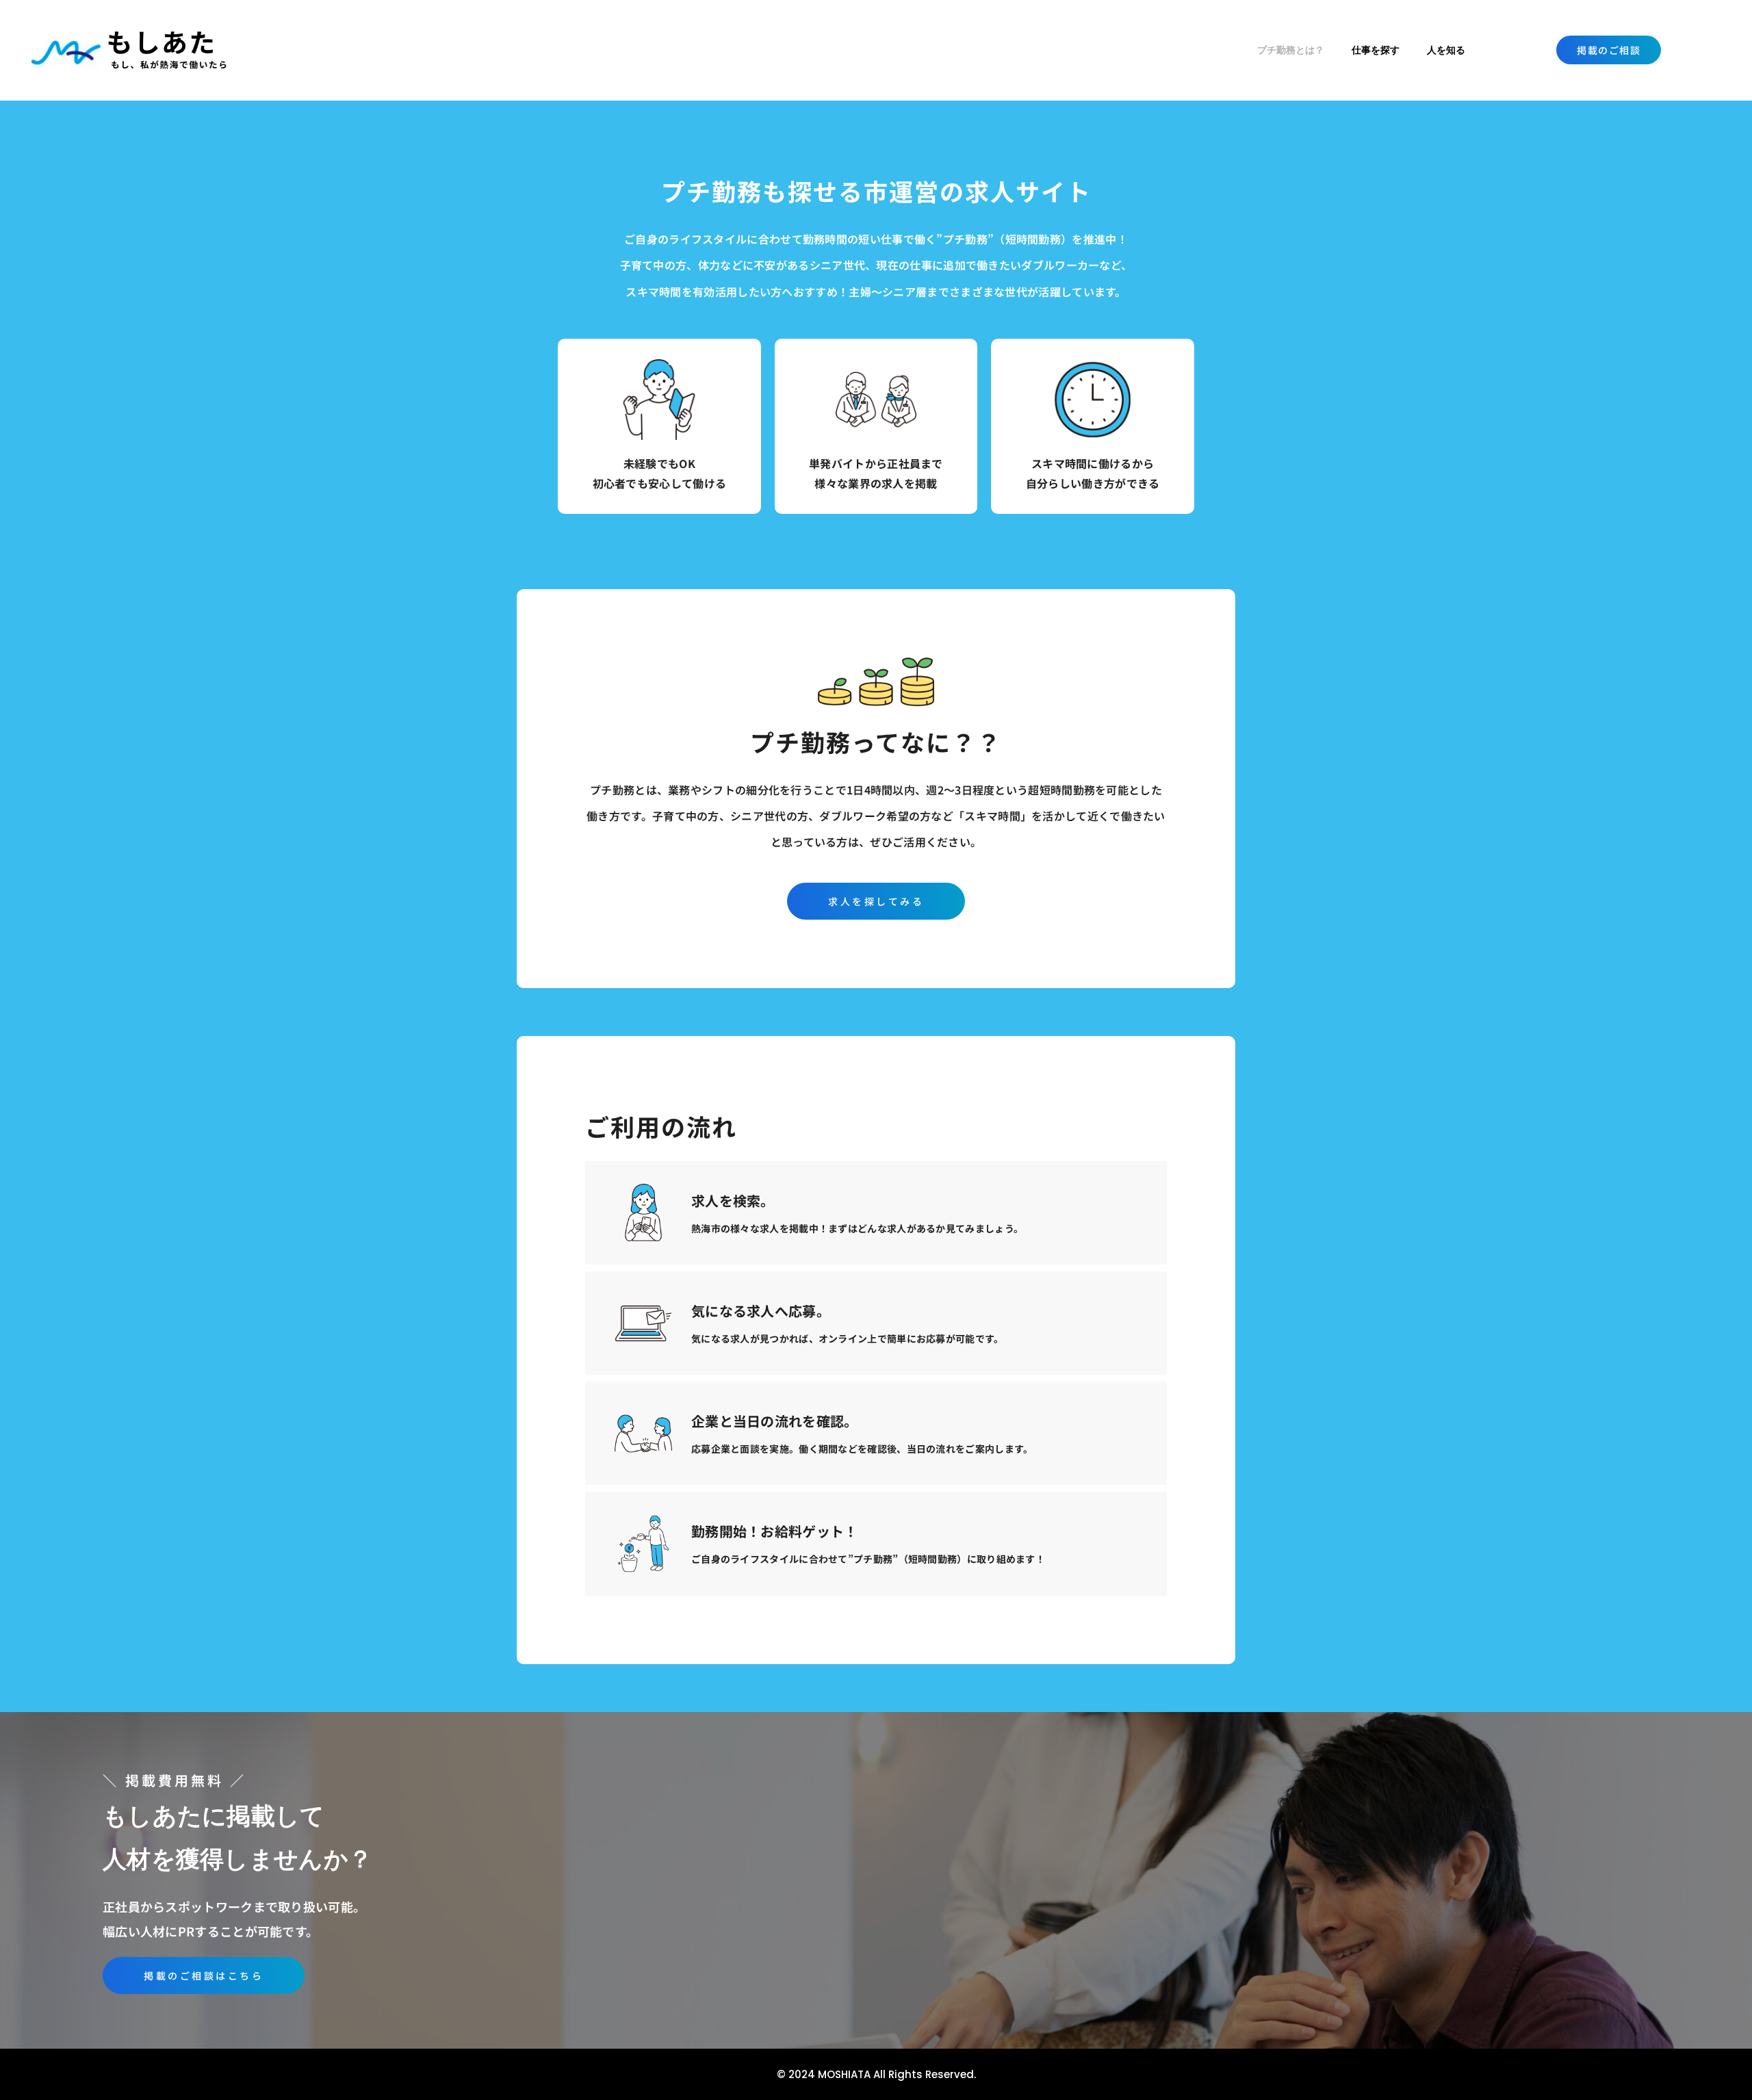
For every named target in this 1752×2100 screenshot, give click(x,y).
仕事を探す (1376, 50)
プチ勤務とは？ (1291, 50)
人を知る (1446, 50)
